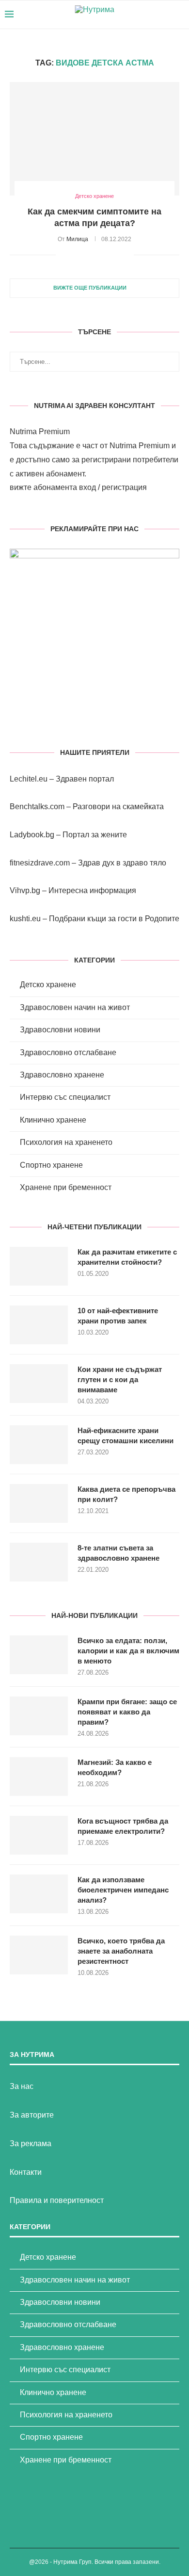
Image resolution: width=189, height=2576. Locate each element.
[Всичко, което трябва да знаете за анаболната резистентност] (39, 1955)
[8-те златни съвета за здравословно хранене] (39, 1562)
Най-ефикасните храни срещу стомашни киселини (126, 1435)
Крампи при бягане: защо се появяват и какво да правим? (127, 1712)
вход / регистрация (113, 487)
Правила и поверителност (57, 2200)
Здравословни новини (60, 1030)
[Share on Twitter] (86, 255)
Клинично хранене (53, 1120)
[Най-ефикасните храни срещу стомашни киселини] (39, 1445)
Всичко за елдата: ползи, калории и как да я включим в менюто (128, 1651)
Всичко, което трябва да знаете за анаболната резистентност (121, 1951)
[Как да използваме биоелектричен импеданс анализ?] (39, 1894)
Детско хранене (48, 985)
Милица (77, 239)
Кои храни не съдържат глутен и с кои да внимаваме (120, 1379)
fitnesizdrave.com (40, 863)
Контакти (26, 2172)
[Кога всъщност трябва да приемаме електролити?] (39, 1835)
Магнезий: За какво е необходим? (115, 1767)
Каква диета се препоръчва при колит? (126, 1494)
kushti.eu (25, 919)
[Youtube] (154, 15)
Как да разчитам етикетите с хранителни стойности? (127, 1257)
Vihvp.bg (25, 890)
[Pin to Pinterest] (96, 255)
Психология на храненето (66, 1142)
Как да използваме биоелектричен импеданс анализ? (123, 1890)
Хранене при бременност (66, 1187)
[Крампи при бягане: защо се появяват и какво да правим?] (39, 1716)
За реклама (31, 2144)
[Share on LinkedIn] (106, 255)
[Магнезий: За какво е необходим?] (39, 1777)
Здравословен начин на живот (75, 1007)
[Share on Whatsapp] (116, 255)
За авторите (32, 2115)
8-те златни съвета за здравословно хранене (118, 1553)
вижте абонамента (43, 487)
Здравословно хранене (62, 1075)
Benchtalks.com (37, 807)
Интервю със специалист (65, 1097)
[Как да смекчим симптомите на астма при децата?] (94, 139)
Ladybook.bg (32, 835)
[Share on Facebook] (75, 255)
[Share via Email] (126, 255)
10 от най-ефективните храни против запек (118, 1316)
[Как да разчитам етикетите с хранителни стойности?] (39, 1266)
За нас (22, 2086)
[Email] (165, 15)
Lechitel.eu (29, 779)
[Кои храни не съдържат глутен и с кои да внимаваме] (39, 1384)
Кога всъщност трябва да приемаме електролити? (123, 1826)
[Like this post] (63, 255)
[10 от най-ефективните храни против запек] (39, 1325)
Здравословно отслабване (68, 1052)
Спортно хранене (51, 1165)
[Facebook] (144, 15)
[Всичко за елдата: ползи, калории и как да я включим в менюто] (39, 1655)
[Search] (179, 15)
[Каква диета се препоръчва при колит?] (39, 1503)
